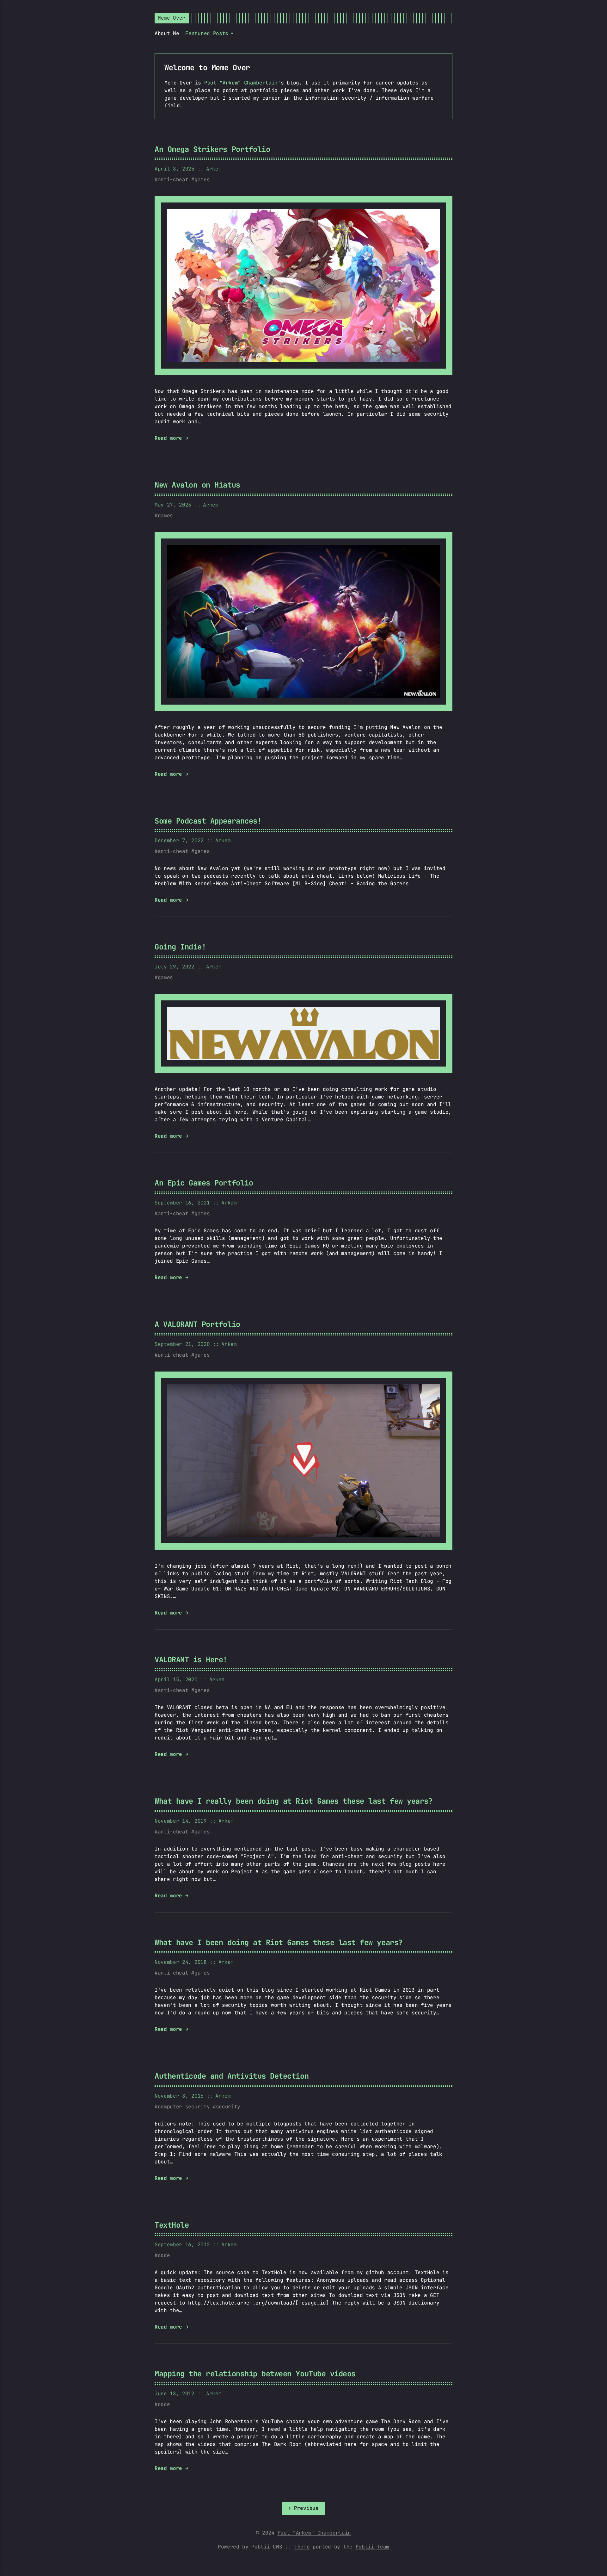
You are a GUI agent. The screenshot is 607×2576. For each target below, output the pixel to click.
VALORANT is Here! (191, 1660)
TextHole (172, 2225)
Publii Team (372, 2547)
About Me (167, 33)
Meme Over (172, 18)
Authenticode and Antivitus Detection (232, 2076)
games (202, 180)
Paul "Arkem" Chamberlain (241, 83)
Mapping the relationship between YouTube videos (255, 2374)
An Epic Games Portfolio (204, 1183)
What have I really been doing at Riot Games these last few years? (294, 1801)
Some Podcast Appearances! (208, 821)
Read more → (171, 438)
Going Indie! (180, 947)
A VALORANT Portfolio (197, 1324)
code (164, 2255)
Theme (302, 2547)
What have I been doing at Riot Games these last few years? (279, 1942)
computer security (184, 2107)
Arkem (214, 169)
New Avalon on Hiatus (197, 485)
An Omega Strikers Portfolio (212, 149)
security (228, 2107)
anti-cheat (173, 180)
